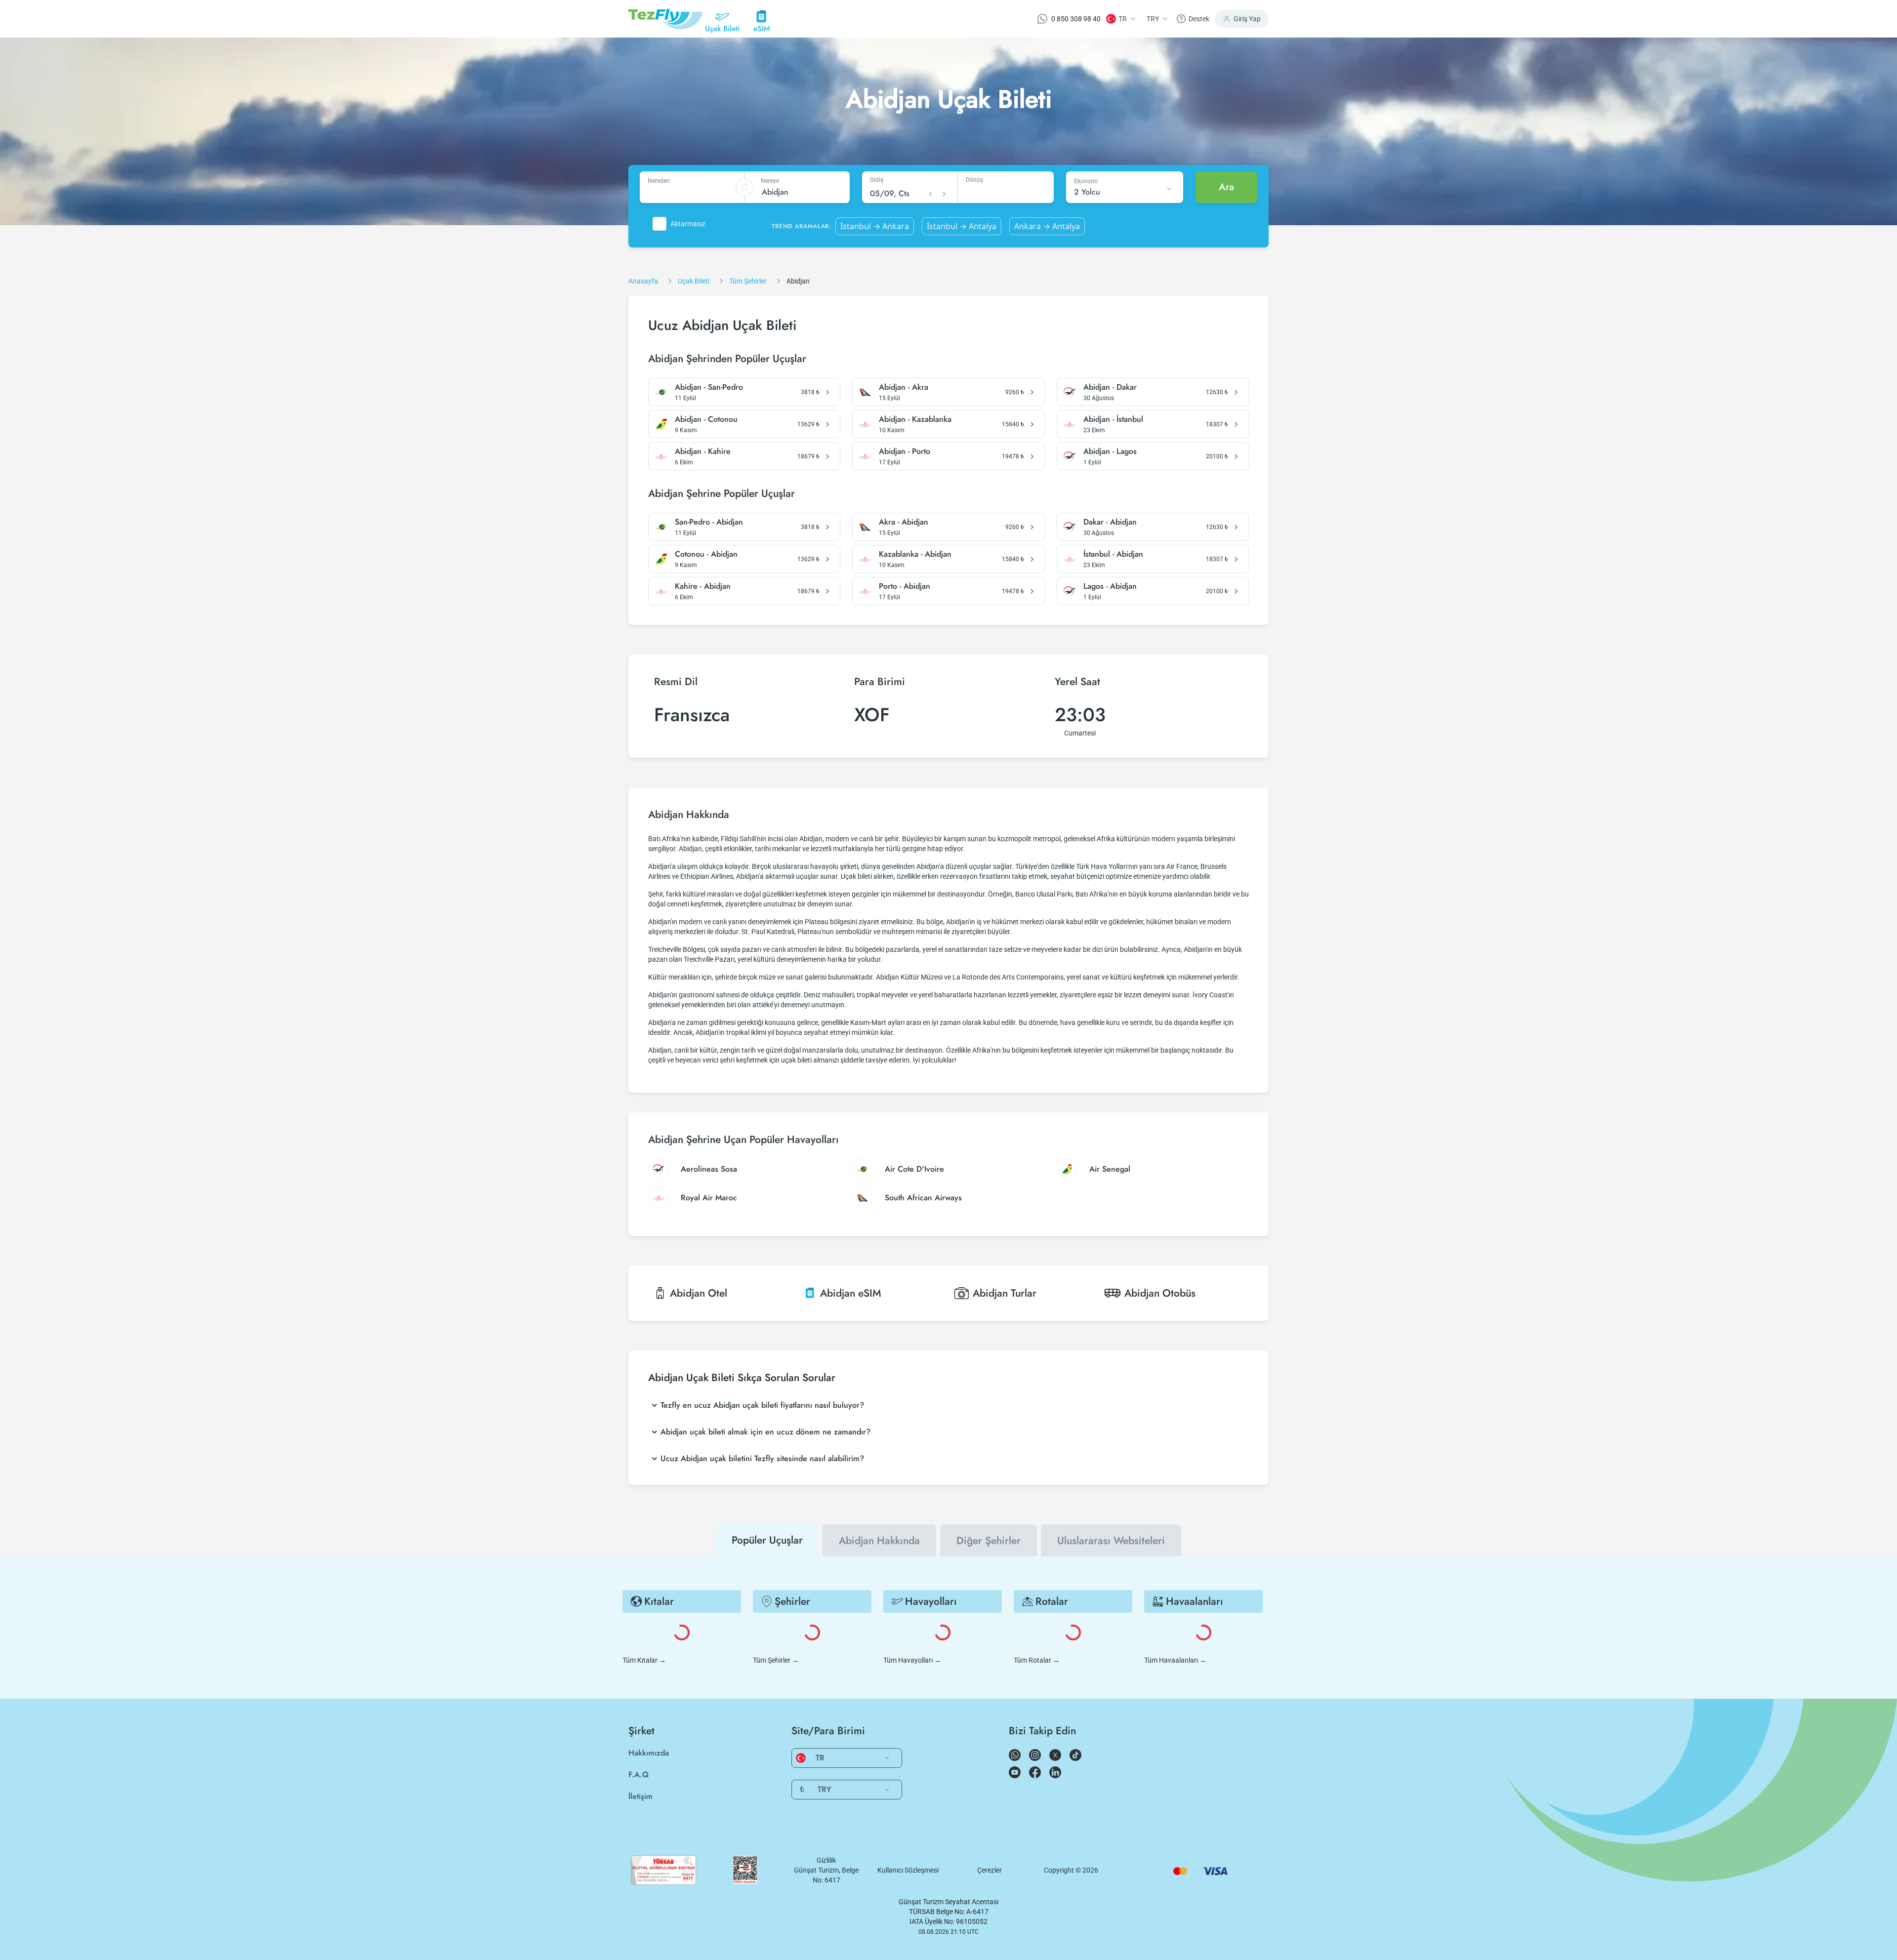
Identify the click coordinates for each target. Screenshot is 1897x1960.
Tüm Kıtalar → (644, 1660)
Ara (1226, 187)
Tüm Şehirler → (776, 1660)
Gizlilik (826, 1860)
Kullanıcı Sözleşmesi (908, 1870)
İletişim (640, 1796)
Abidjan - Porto (905, 451)
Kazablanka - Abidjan (915, 554)
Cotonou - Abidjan (706, 554)
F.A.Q (639, 1775)
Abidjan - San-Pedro (709, 387)
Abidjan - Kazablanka (915, 419)
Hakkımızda (649, 1753)
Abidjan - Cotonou (706, 419)
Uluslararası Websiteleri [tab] (1111, 1541)
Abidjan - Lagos (1110, 451)
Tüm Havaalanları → (1175, 1660)
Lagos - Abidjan (1110, 586)
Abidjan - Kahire (703, 451)
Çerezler (990, 1870)
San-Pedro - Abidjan (709, 522)
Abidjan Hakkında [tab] (879, 1541)
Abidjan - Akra (904, 387)
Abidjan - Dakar (1110, 387)
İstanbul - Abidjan (1113, 554)
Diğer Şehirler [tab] (989, 1541)
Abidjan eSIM (851, 1293)
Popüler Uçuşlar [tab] (767, 1540)
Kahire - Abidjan (703, 586)
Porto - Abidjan (905, 586)
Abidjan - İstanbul (1113, 419)
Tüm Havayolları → (912, 1660)
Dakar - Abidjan (1110, 522)
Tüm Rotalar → (1037, 1660)
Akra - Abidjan (904, 522)
